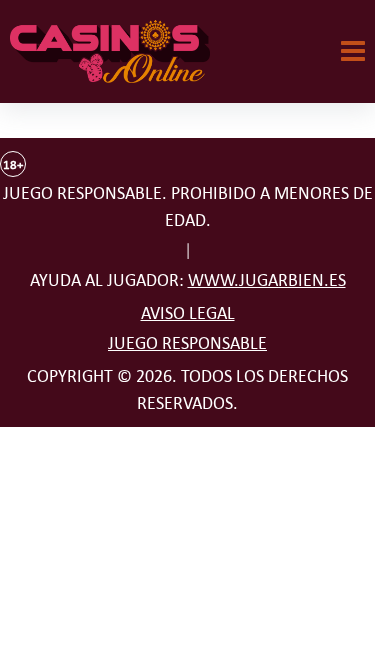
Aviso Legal (188, 313)
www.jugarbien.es (267, 280)
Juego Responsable (187, 343)
